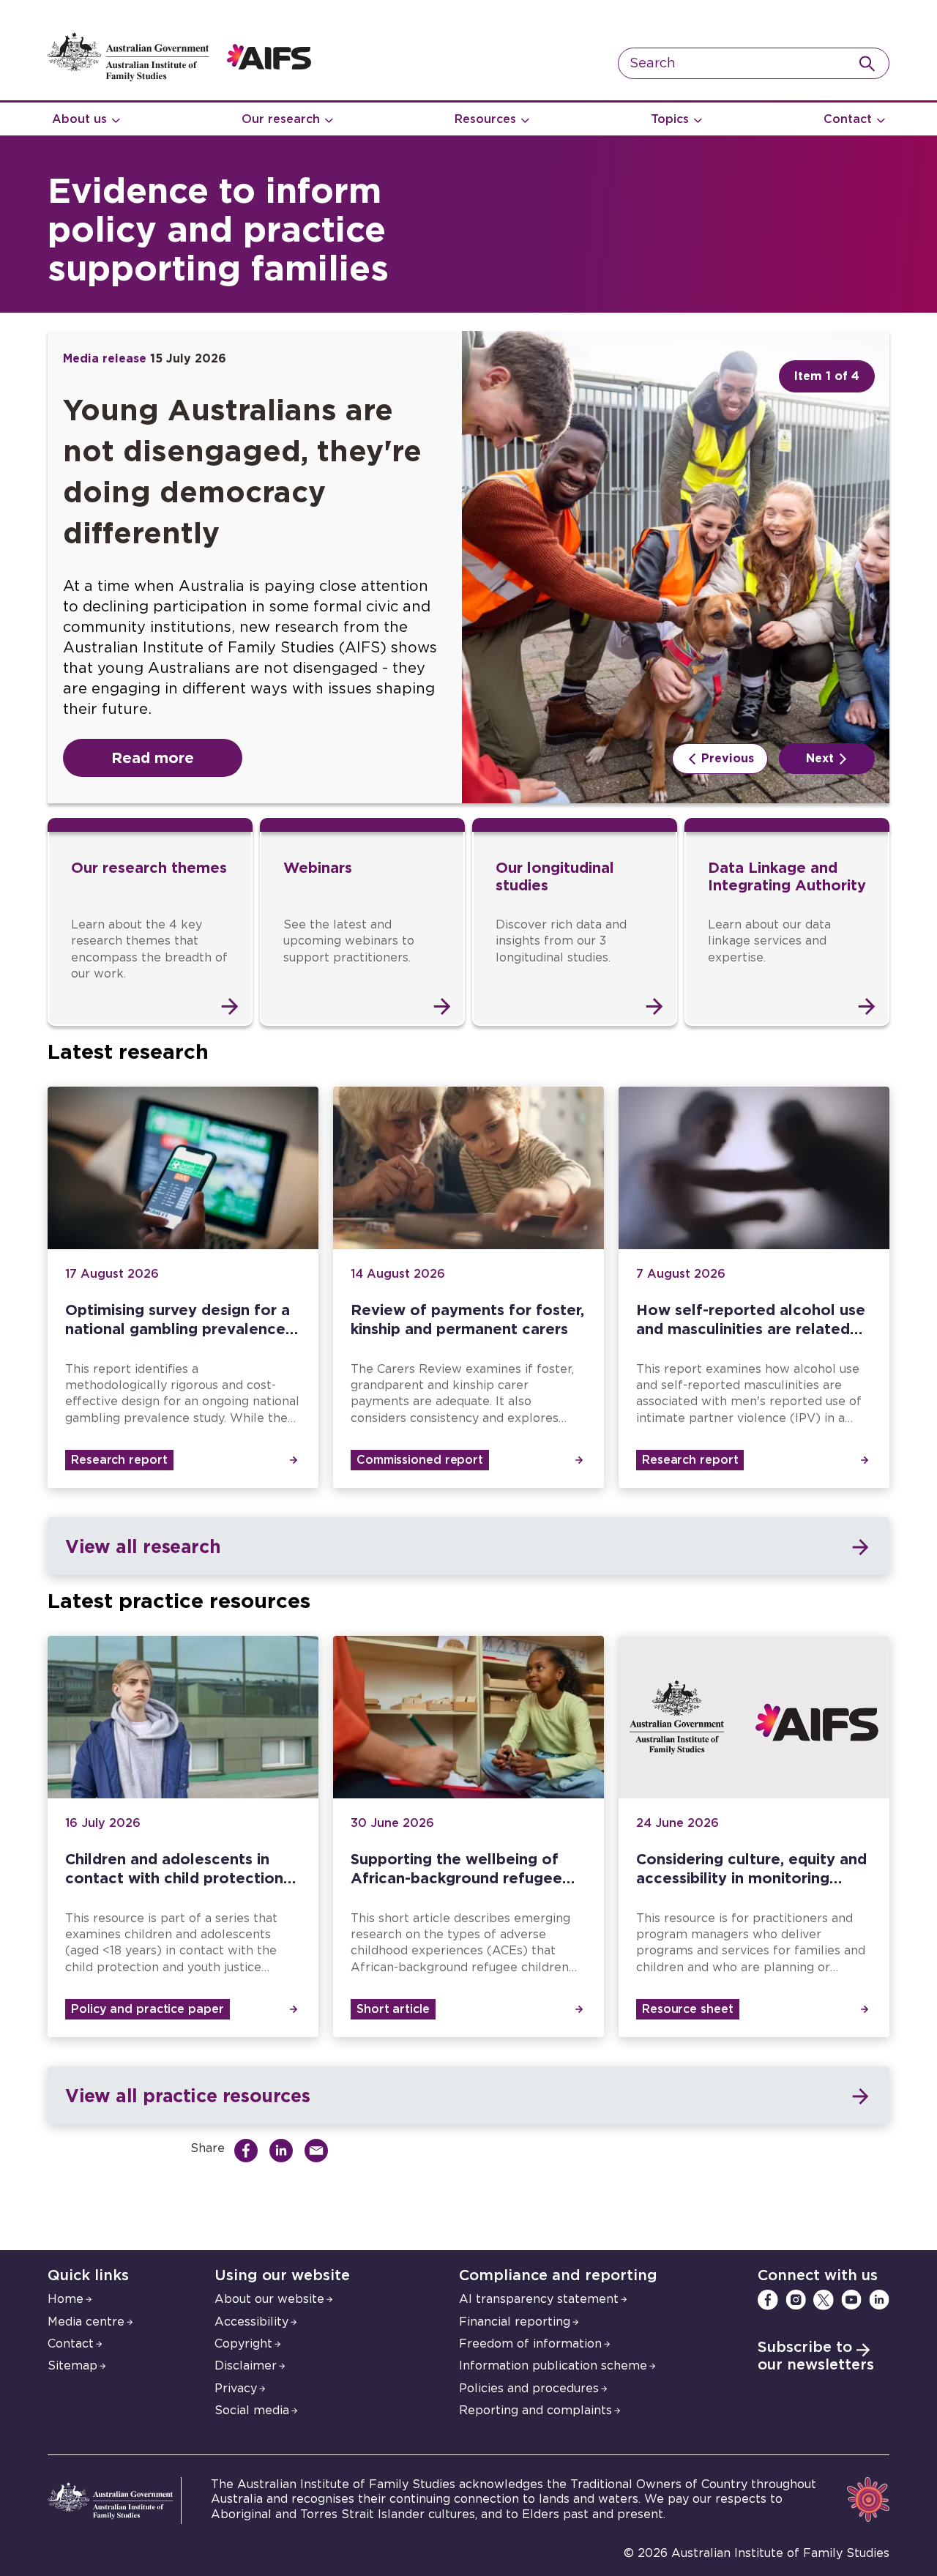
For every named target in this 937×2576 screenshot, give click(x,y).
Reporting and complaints (535, 2411)
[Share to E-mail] (320, 2151)
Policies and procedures (529, 2389)
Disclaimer (246, 2366)
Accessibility (251, 2322)
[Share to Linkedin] (285, 2151)
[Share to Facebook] (250, 2151)
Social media (252, 2411)
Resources (485, 119)
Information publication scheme (553, 2366)
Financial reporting (515, 2322)
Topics (670, 119)
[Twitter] (824, 2300)
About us (79, 119)
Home (66, 2299)
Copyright (243, 2344)
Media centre (86, 2322)
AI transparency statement (539, 2299)
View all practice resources (187, 2095)
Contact (848, 119)
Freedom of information (530, 2344)
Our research (281, 119)
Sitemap (72, 2366)
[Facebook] (768, 2300)
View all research (143, 1546)
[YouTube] (851, 2300)
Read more (153, 757)
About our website (269, 2299)
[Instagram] (796, 2300)
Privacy (236, 2389)
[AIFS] (179, 78)
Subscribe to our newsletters (816, 2356)
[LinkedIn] (879, 2300)
